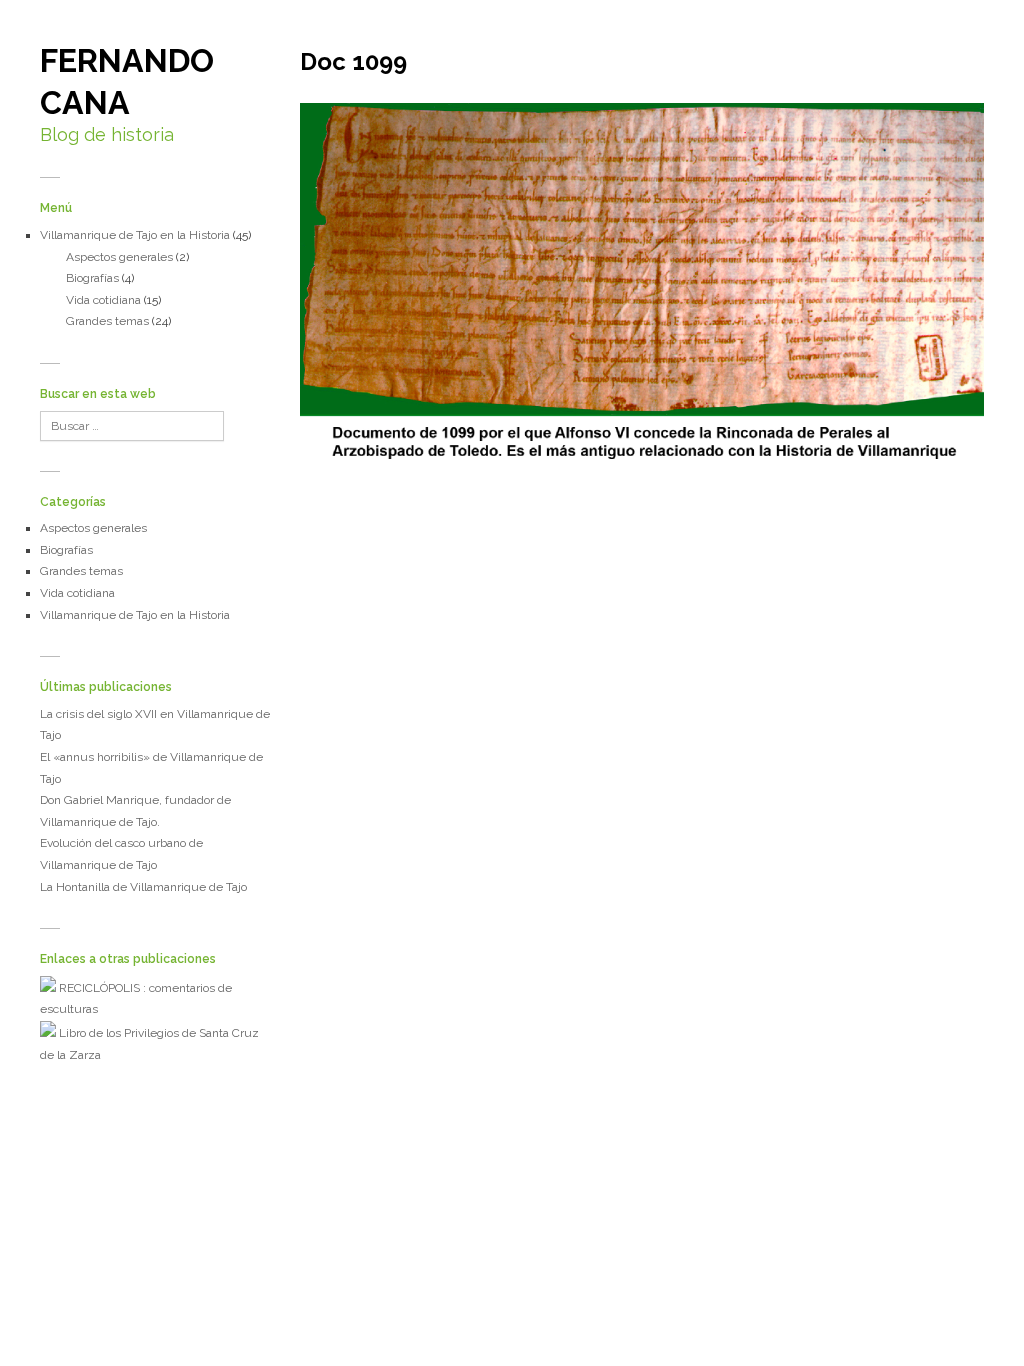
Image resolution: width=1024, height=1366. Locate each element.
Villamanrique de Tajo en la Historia (135, 235)
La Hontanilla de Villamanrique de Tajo (143, 887)
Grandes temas (107, 321)
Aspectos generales (119, 257)
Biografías (92, 278)
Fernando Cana (127, 81)
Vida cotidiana (103, 300)
